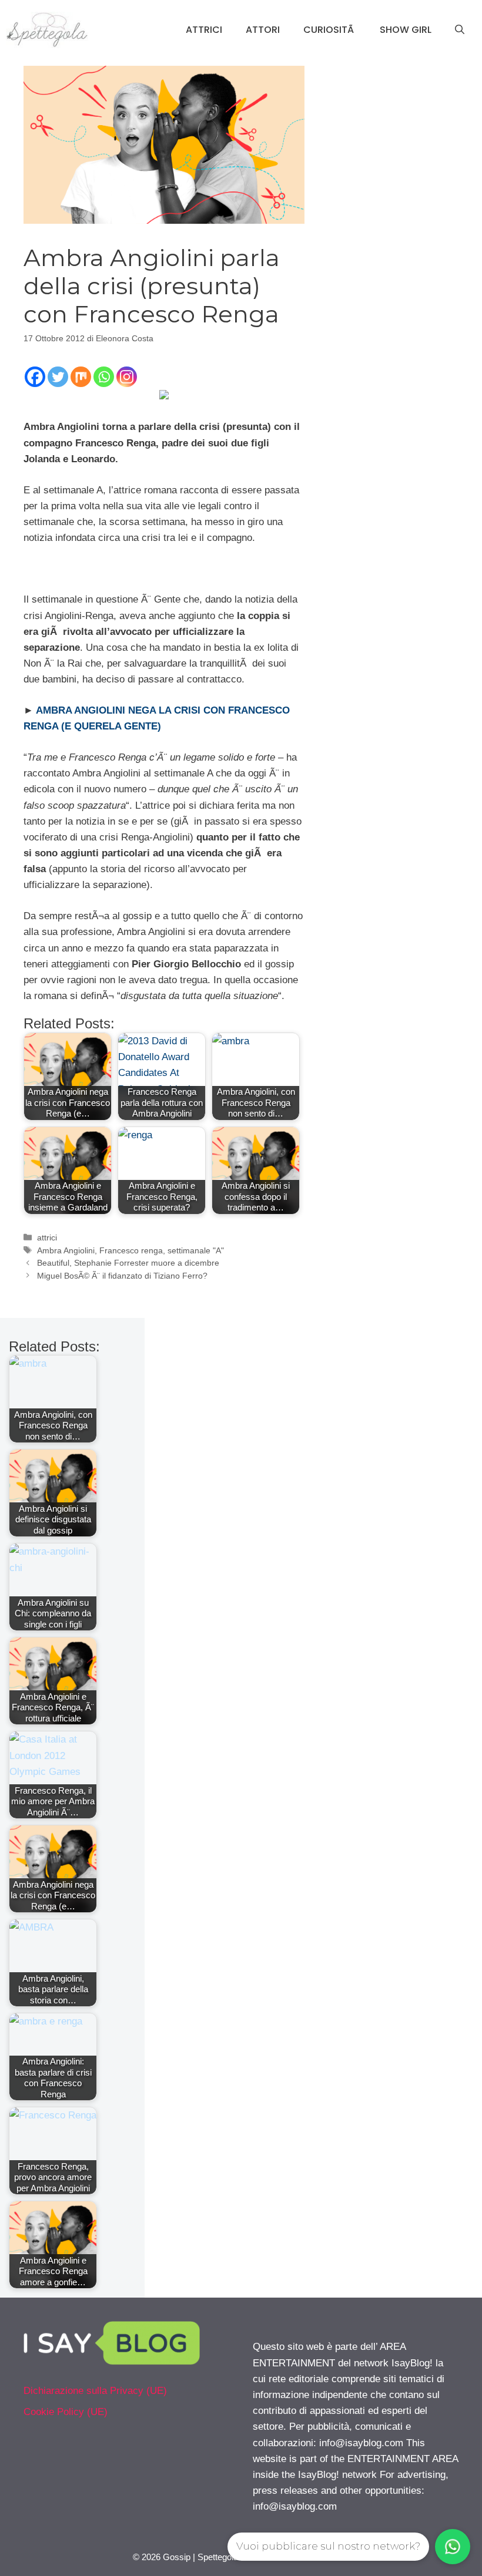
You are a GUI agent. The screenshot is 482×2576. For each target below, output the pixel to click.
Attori (263, 30)
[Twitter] (58, 377)
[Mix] (81, 377)
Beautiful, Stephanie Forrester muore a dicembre (128, 1263)
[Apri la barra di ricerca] (460, 30)
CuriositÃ (330, 30)
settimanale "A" (196, 1250)
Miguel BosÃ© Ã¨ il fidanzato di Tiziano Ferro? (122, 1276)
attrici (47, 1237)
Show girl (406, 30)
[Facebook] (35, 377)
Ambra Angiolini (66, 1250)
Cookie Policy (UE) (66, 2412)
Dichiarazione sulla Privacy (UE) (95, 2391)
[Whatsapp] (104, 377)
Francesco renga (131, 1250)
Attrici (204, 30)
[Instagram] (127, 377)
